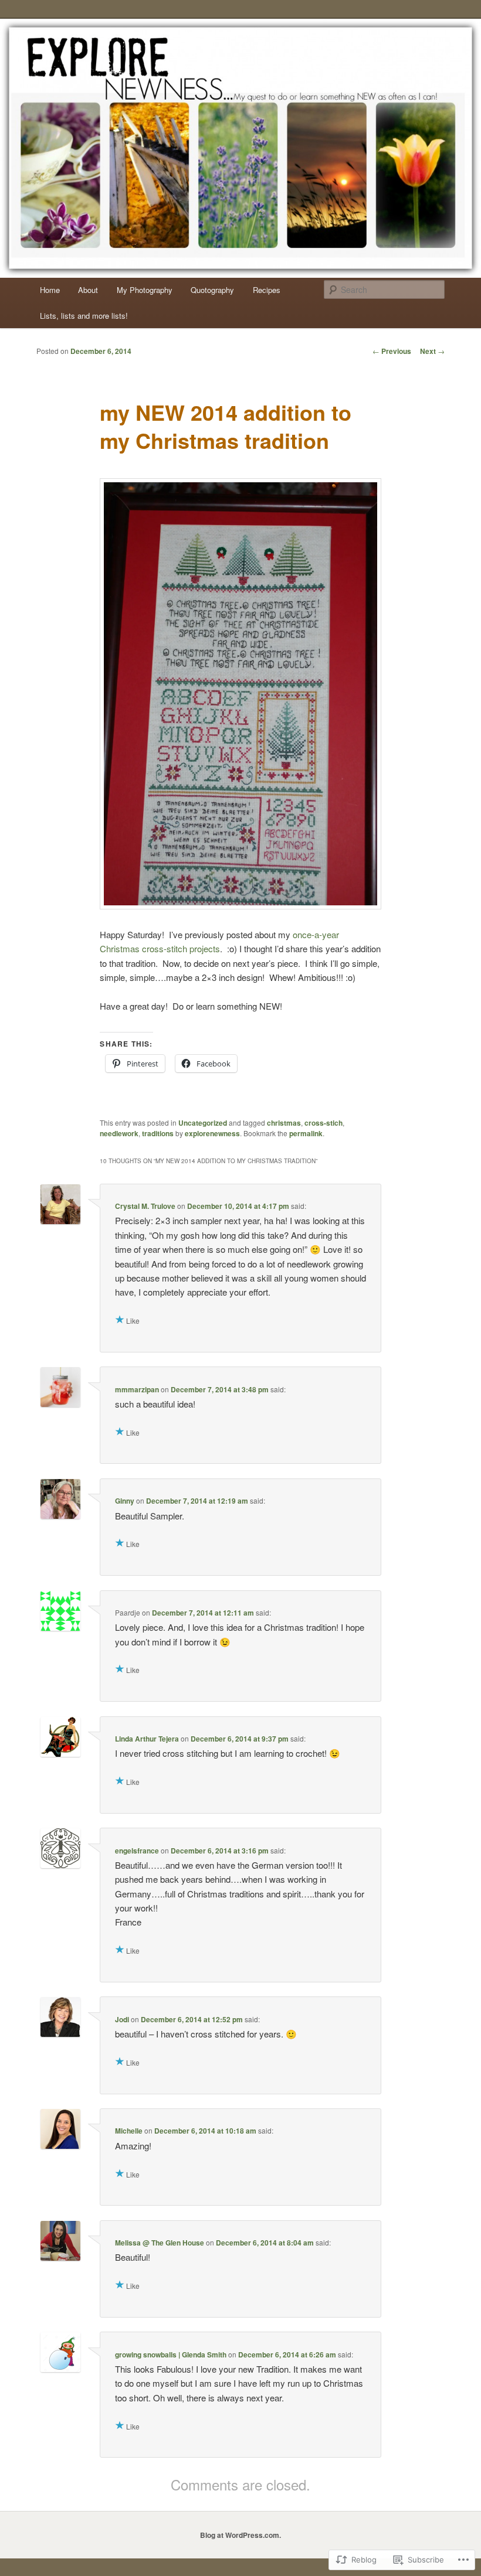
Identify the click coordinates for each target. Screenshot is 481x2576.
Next (432, 351)
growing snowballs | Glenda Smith (171, 2354)
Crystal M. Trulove (145, 1206)
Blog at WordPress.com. (240, 2535)
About (88, 290)
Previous (392, 351)
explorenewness (212, 1133)
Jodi (122, 2019)
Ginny (125, 1501)
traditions (158, 1133)
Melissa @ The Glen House (160, 2243)
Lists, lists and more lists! (84, 316)
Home (50, 290)
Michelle (129, 2131)
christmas (284, 1123)
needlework (119, 1133)
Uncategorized (203, 1123)
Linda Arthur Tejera (147, 1739)
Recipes (267, 290)
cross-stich (324, 1123)
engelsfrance (137, 1851)
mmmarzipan (137, 1389)
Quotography (212, 290)
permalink (306, 1133)
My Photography (145, 290)
